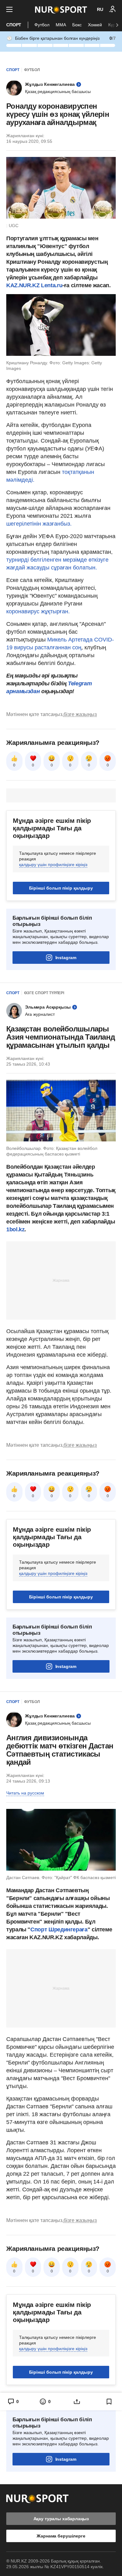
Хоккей (95, 25)
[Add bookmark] (109, 2402)
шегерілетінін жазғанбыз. (39, 524)
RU (100, 9)
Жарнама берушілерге (61, 2536)
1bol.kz (15, 1229)
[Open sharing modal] (77, 2402)
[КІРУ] (113, 9)
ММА (61, 25)
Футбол (42, 25)
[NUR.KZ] (61, 10)
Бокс (77, 25)
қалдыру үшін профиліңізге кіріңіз (53, 865)
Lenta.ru (52, 285)
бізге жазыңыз (80, 714)
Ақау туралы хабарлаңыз (61, 2519)
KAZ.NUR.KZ (23, 285)
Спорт (14, 25)
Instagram (66, 958)
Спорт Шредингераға (59, 1929)
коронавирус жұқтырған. (38, 611)
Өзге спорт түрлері (44, 993)
